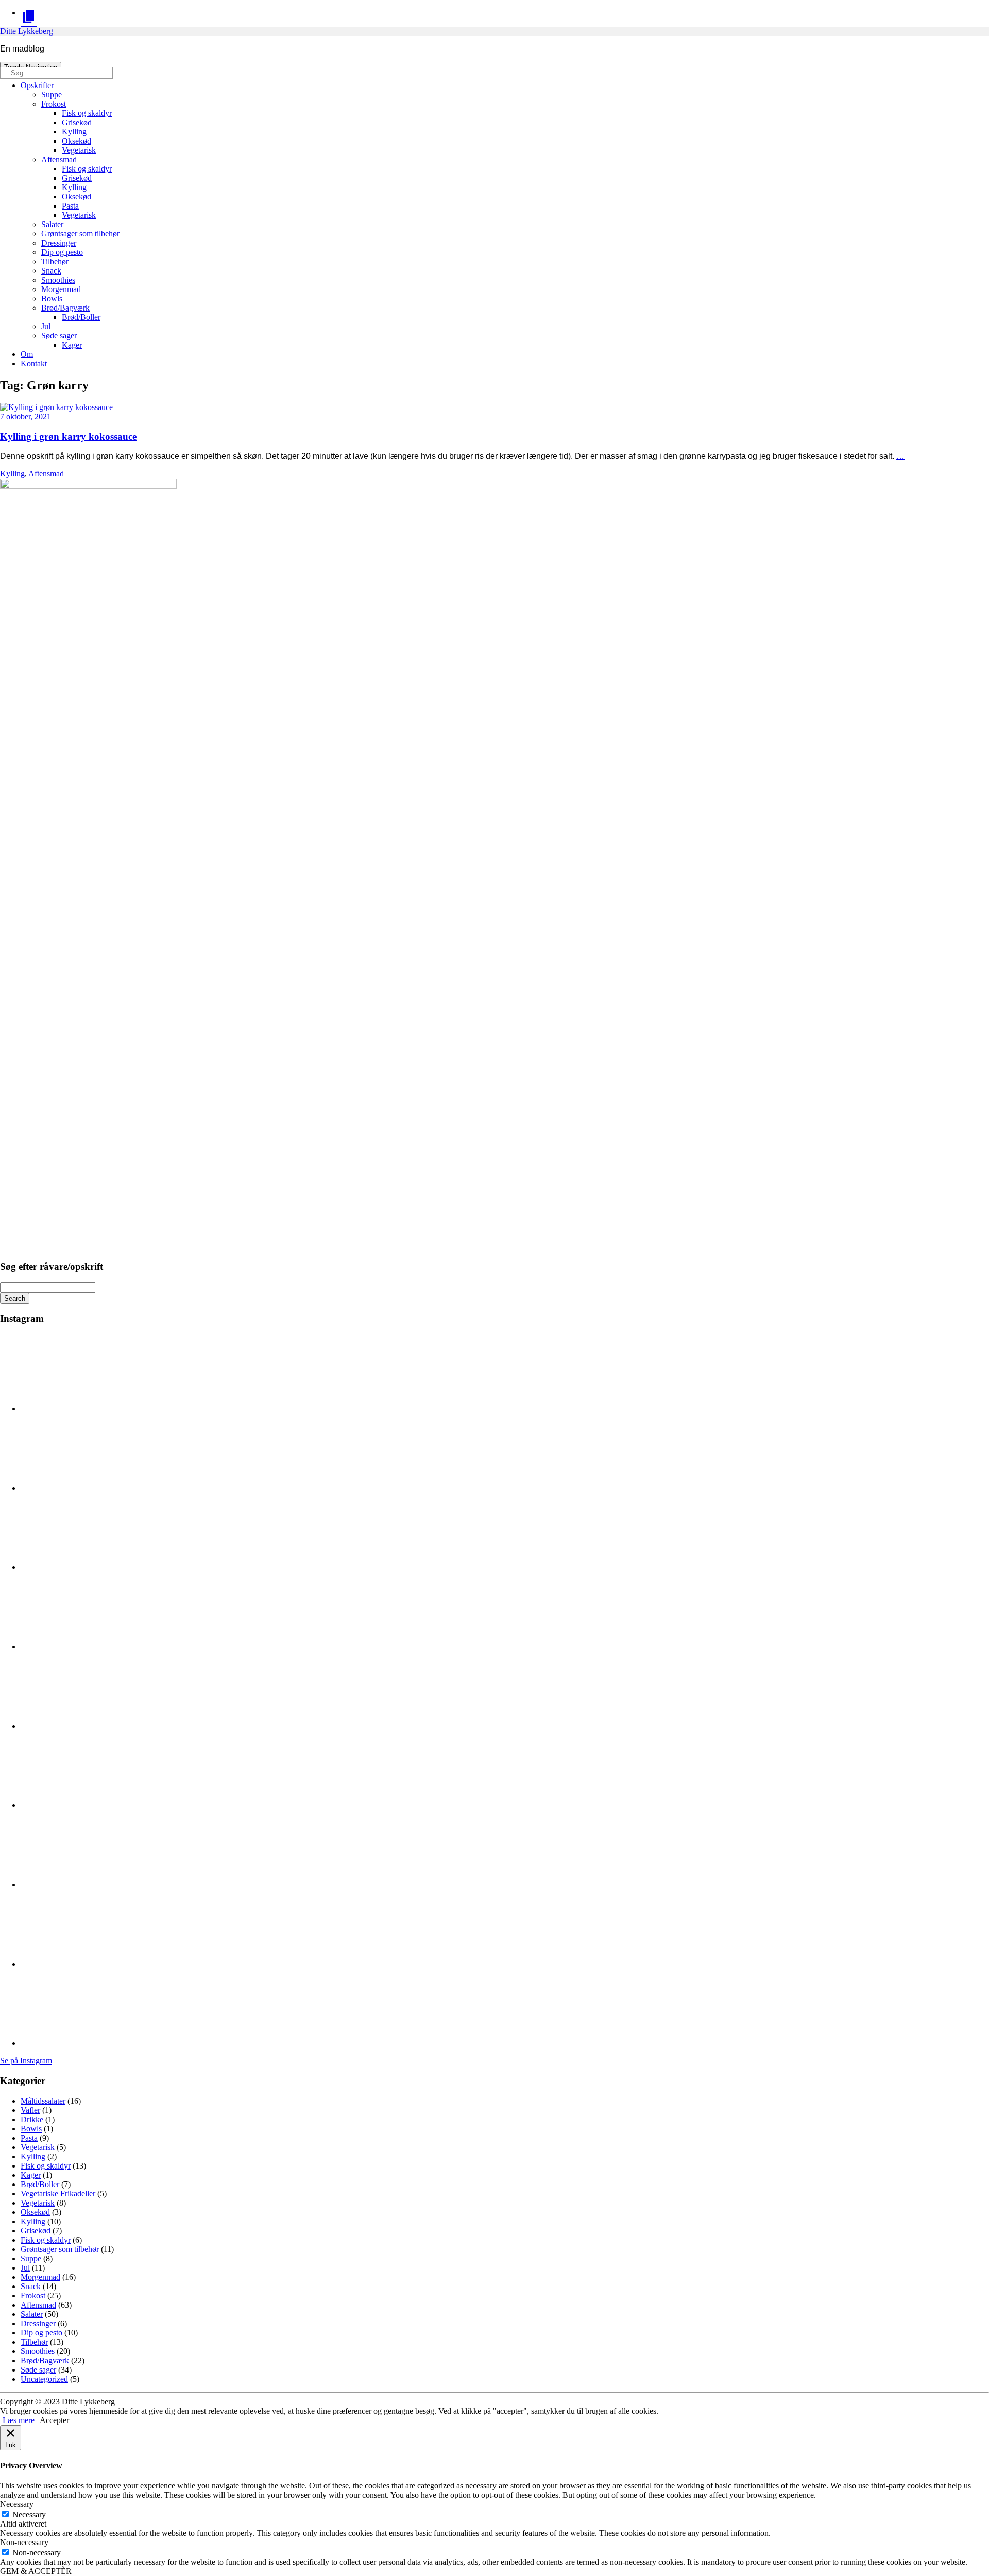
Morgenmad (61, 289)
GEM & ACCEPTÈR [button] (36, 2571)
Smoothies (58, 280)
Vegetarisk (79, 150)
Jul (46, 326)
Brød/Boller (81, 317)
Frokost (54, 104)
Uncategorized (44, 2379)
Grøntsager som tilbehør (80, 234)
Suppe (52, 95)
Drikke (32, 2119)
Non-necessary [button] (24, 2542)
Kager (72, 345)
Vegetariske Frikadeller (58, 2194)
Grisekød (77, 122)
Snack (51, 271)
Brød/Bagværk (65, 308)
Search (15, 1298)
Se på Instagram (26, 2061)
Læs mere (19, 2420)
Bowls (52, 298)
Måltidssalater (43, 2101)
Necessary (29, 2514)
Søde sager (59, 336)
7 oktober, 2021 (25, 416)
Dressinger (59, 243)
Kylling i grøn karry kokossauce (68, 437)
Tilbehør (55, 261)
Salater (52, 224)
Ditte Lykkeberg (27, 31)
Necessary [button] (17, 2504)
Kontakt (34, 363)
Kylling (74, 132)
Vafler (30, 2110)
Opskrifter (37, 85)
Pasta (70, 206)
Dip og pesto (62, 252)
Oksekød (76, 141)
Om (27, 354)
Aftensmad (59, 159)
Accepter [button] (54, 2420)
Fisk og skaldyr (87, 113)
